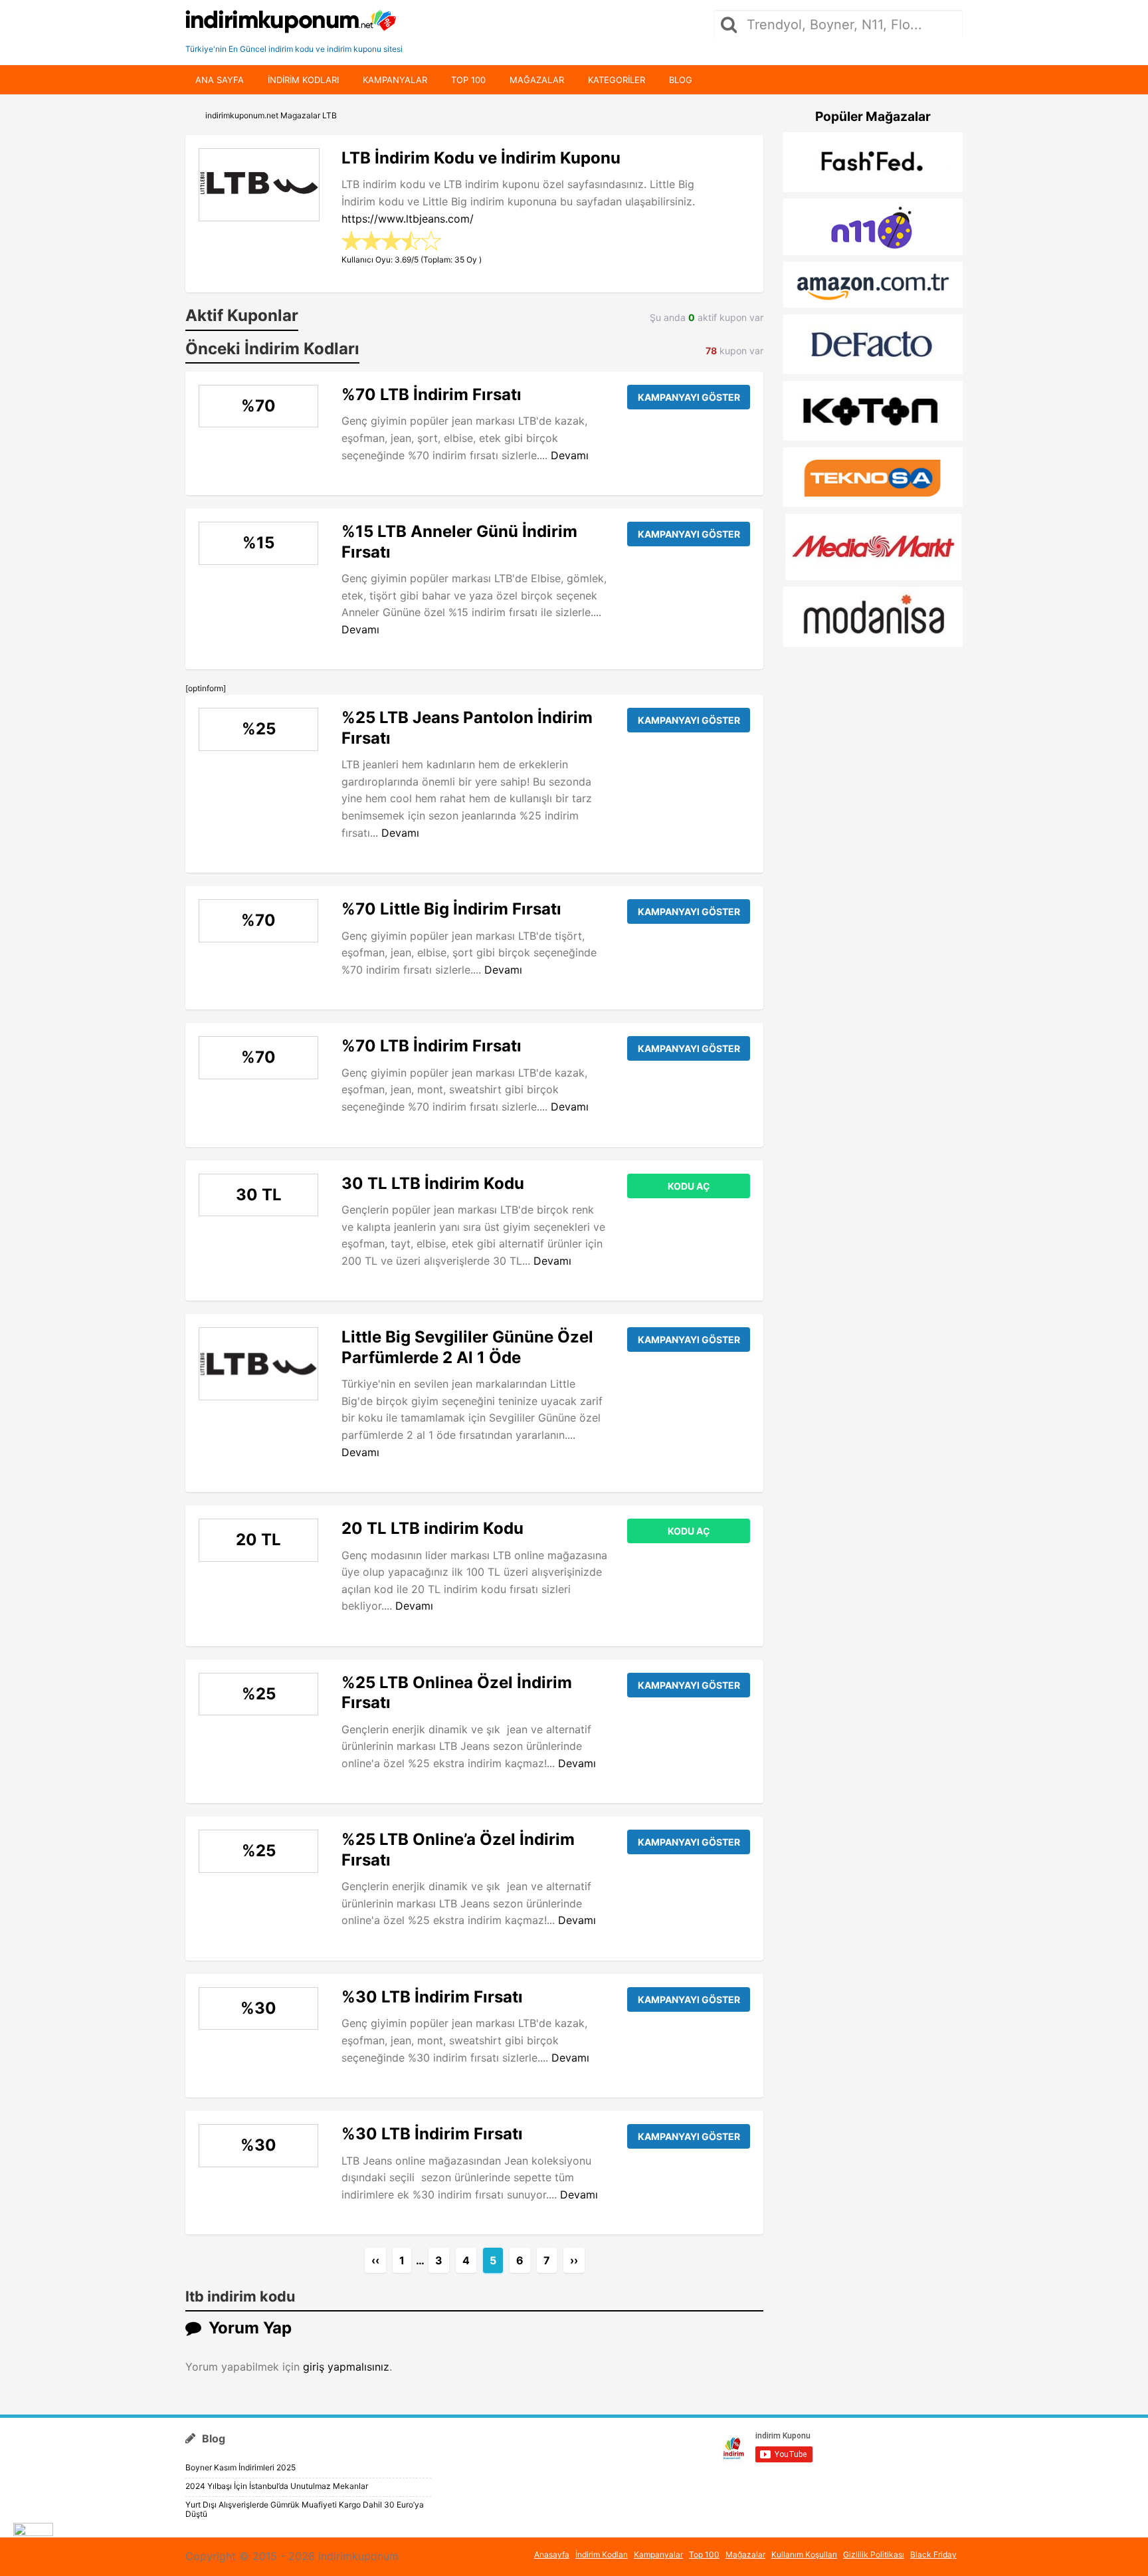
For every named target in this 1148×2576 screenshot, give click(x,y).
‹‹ (375, 2260)
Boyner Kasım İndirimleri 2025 (240, 2467)
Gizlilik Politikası (874, 2554)
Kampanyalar (395, 80)
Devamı (570, 455)
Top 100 (468, 80)
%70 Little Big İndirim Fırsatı (451, 909)
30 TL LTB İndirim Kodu (433, 1183)
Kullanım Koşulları (804, 2554)
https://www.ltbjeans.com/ (408, 219)
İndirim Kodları (602, 2554)
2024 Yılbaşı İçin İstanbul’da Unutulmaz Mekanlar (277, 2486)
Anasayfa (552, 2554)
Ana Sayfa (220, 80)
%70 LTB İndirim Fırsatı (431, 394)
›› (574, 2260)
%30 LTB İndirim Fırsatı (432, 1997)
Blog (681, 80)
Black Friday (933, 2554)
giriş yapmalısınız (346, 2367)
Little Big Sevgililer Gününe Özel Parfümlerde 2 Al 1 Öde (467, 1347)
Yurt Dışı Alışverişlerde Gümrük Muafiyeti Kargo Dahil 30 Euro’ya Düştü (305, 2509)
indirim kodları (303, 80)
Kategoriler (617, 80)
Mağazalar (537, 80)
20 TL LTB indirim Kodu (432, 1528)
